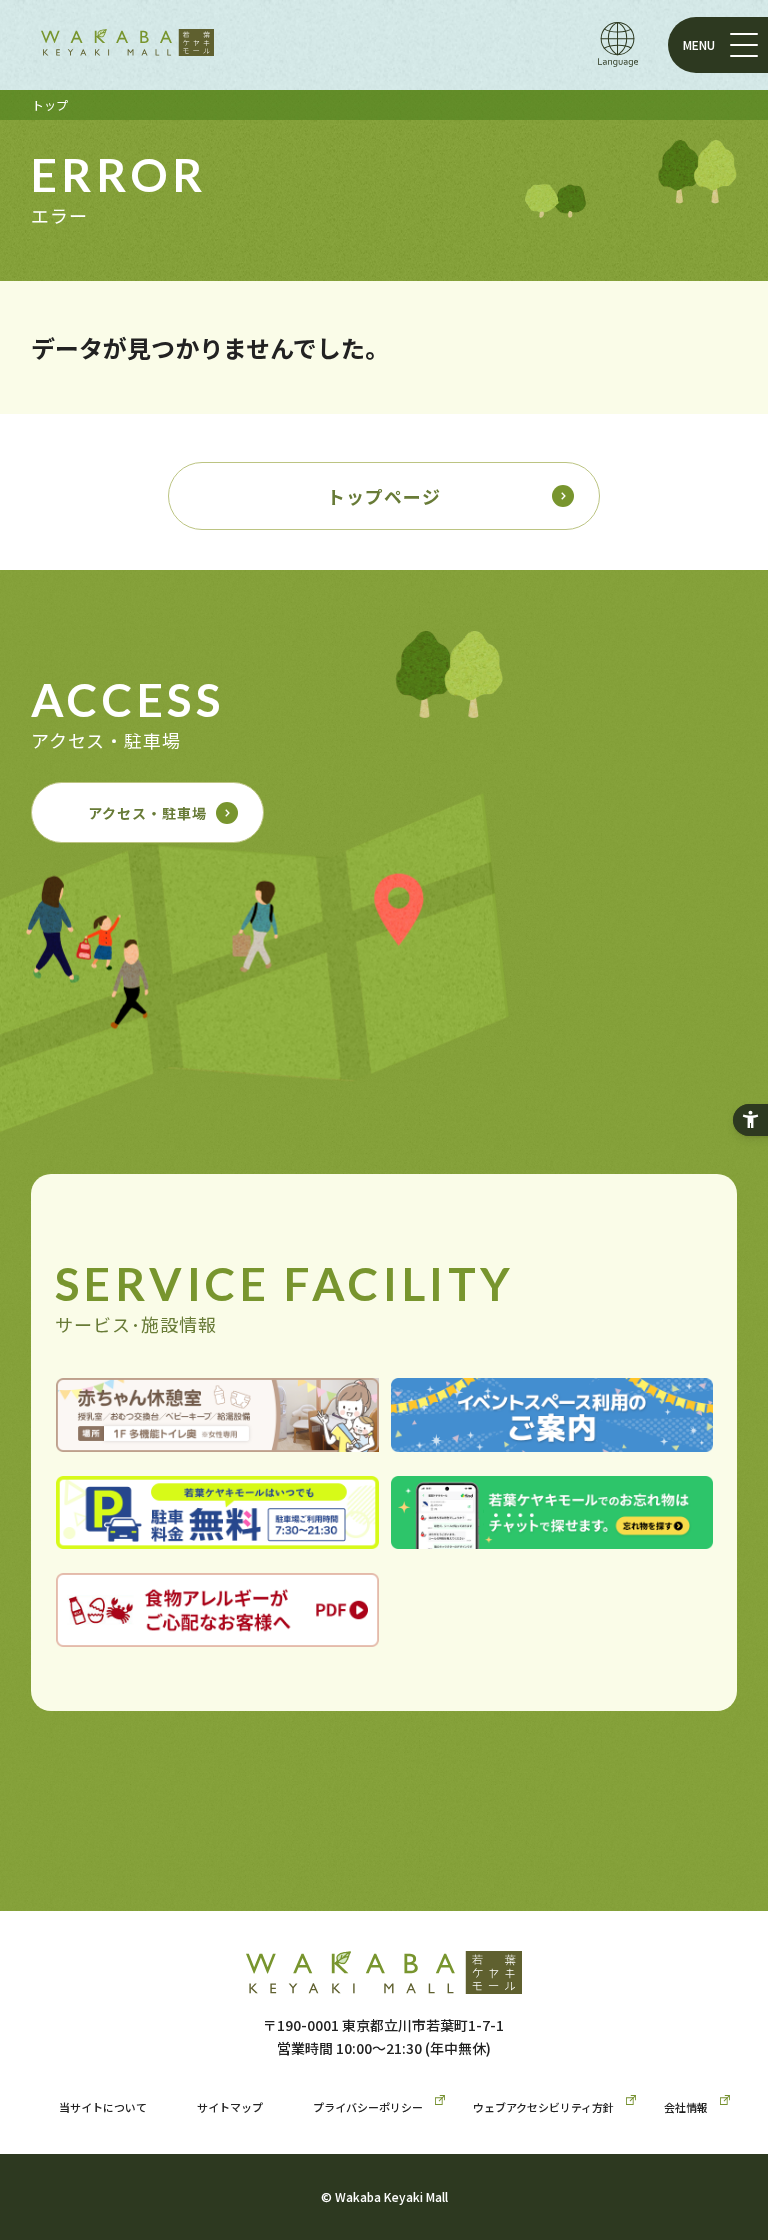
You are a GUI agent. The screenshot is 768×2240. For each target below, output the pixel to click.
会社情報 (686, 2107)
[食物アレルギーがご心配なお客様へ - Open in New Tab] (217, 1632)
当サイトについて (103, 2107)
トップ (50, 104)
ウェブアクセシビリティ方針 (543, 2107)
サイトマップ (230, 2107)
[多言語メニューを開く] (618, 44)
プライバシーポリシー (368, 2107)
